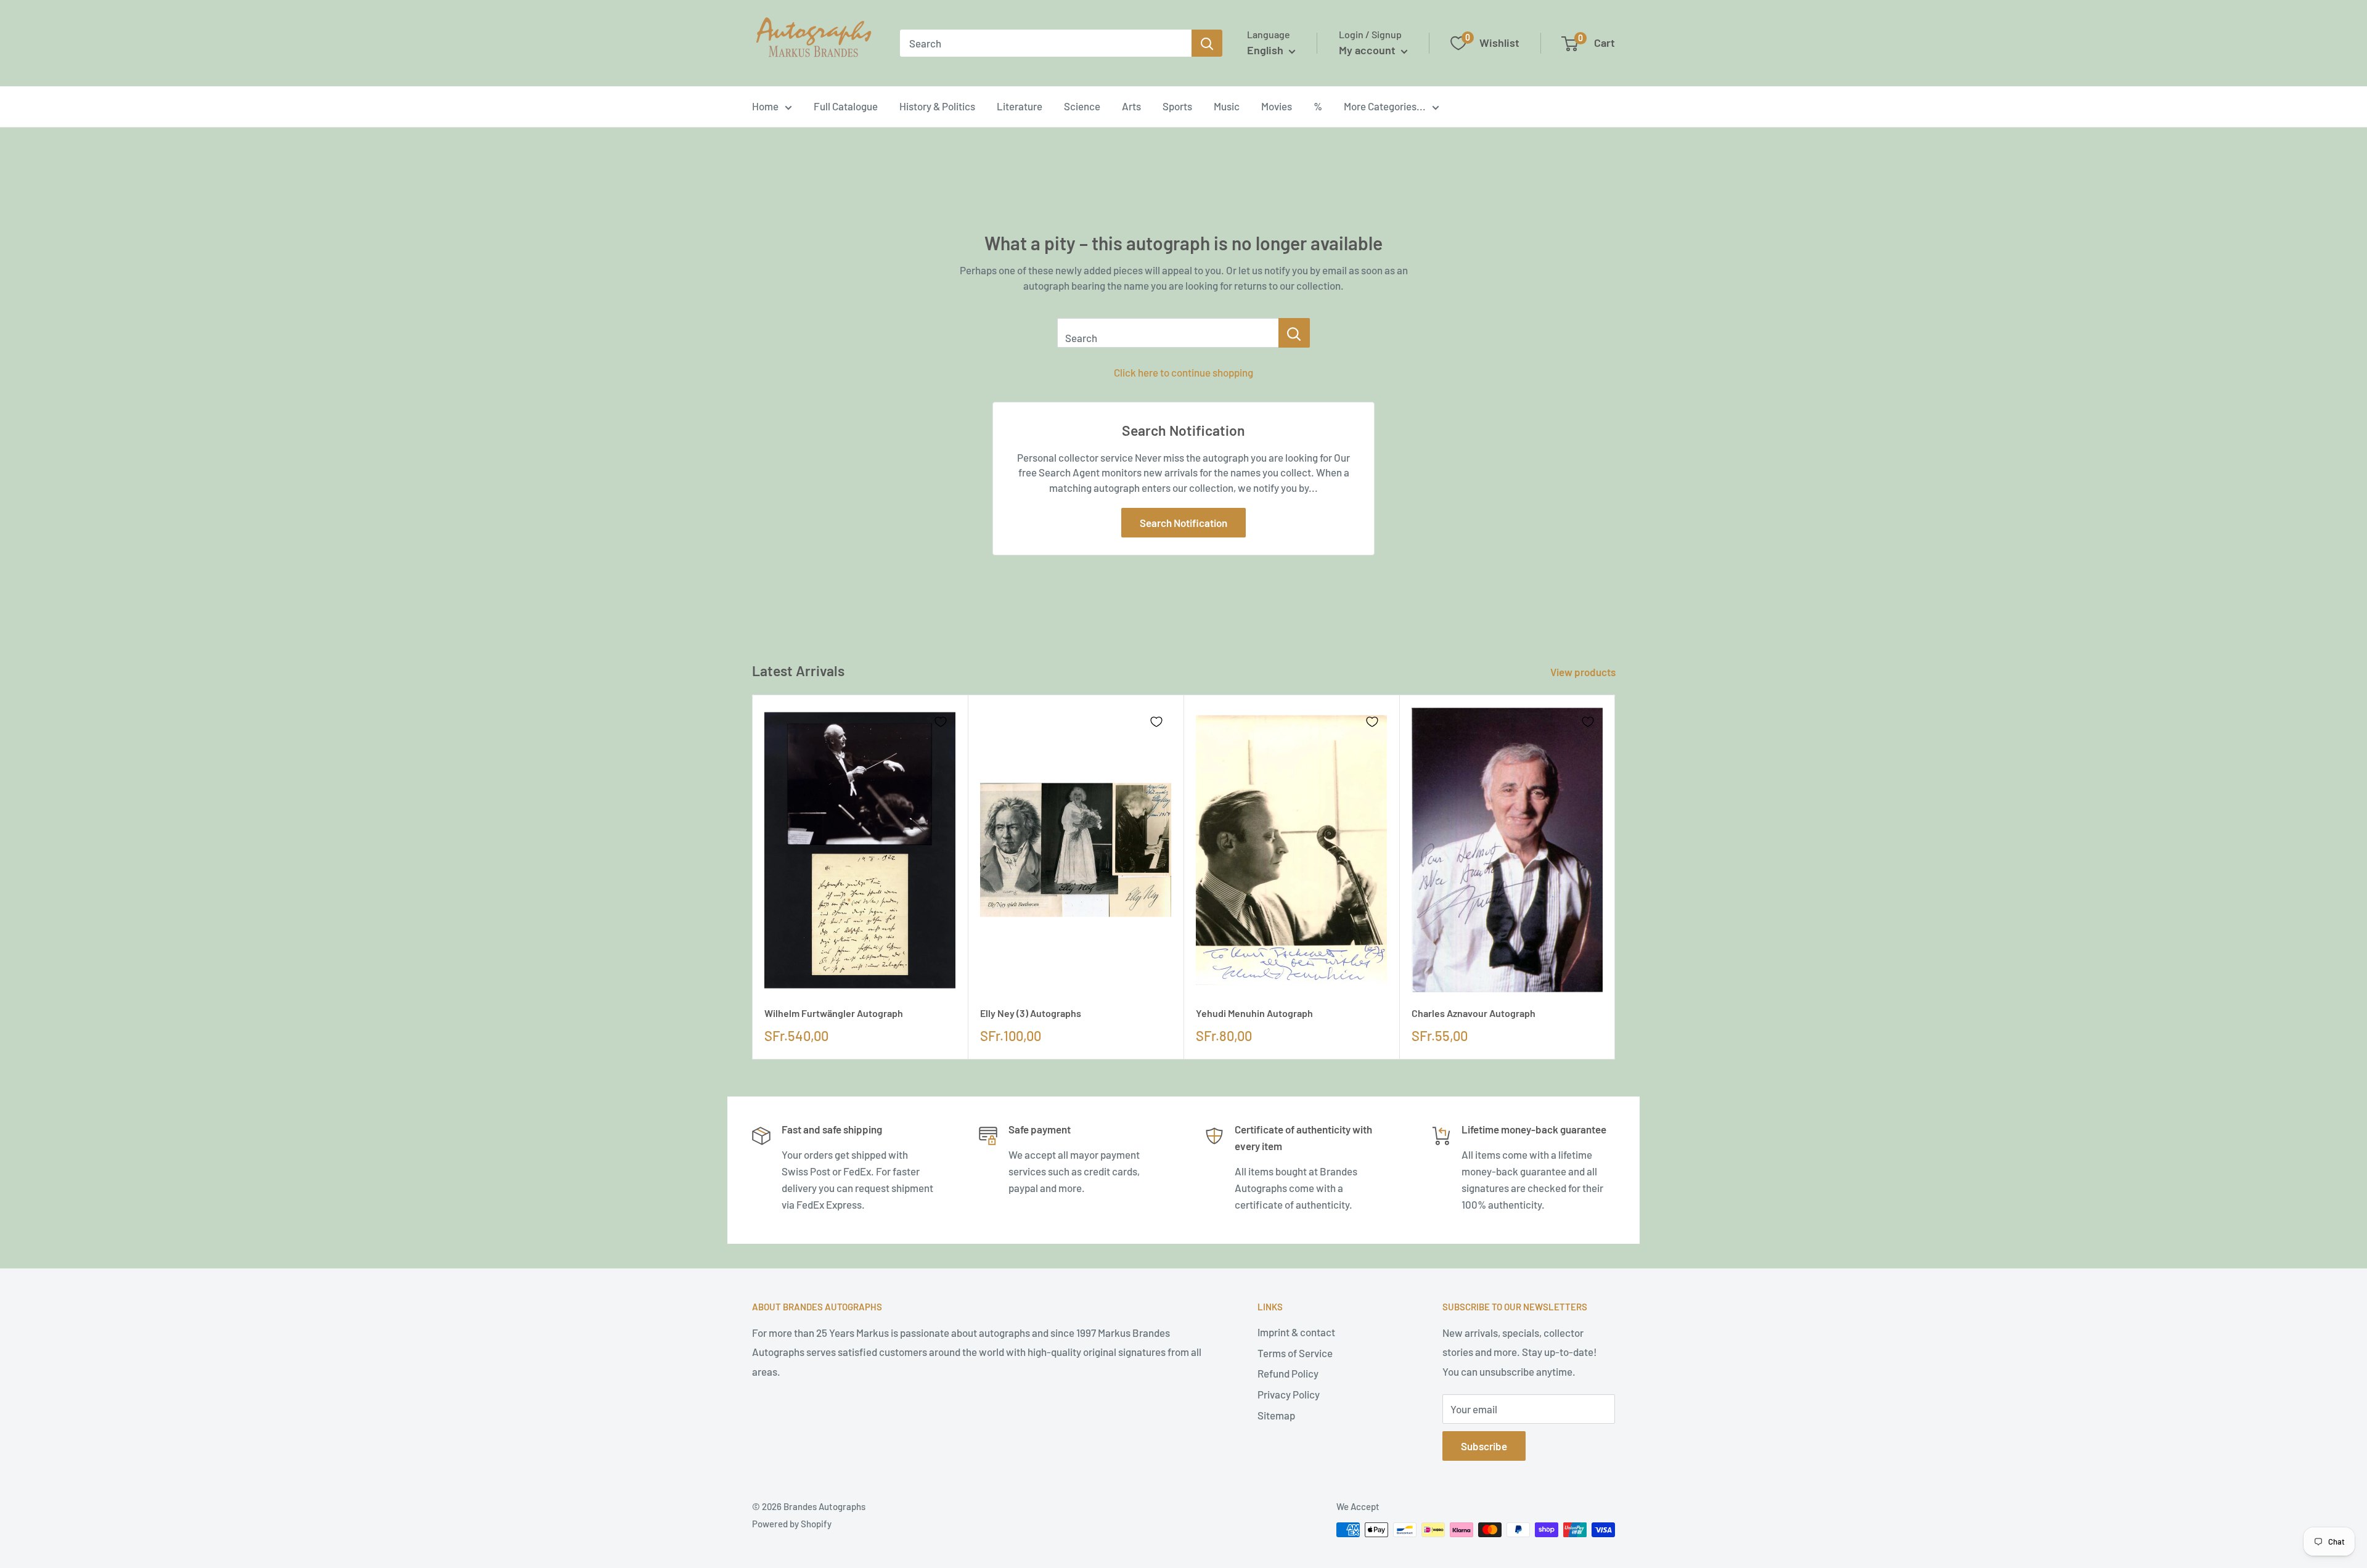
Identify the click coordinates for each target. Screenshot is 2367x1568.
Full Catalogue (846, 106)
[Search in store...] (1294, 333)
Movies (1277, 106)
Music (1227, 106)
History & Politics (937, 106)
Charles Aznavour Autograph (1474, 1013)
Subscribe (1484, 1446)
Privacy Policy (1289, 1394)
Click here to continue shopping (1183, 372)
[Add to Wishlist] (941, 722)
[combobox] (1046, 43)
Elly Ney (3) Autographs (1031, 1013)
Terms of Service (1295, 1353)
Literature (1020, 106)
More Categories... (1385, 106)
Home (765, 106)
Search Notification (1183, 523)
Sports (1177, 106)
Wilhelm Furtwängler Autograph (834, 1013)
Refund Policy (1288, 1373)
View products (1584, 672)
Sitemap (1276, 1415)
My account (1368, 50)
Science (1082, 106)
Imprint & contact (1296, 1332)
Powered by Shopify (792, 1524)
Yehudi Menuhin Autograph (1254, 1013)
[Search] (1207, 43)
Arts (1131, 106)
